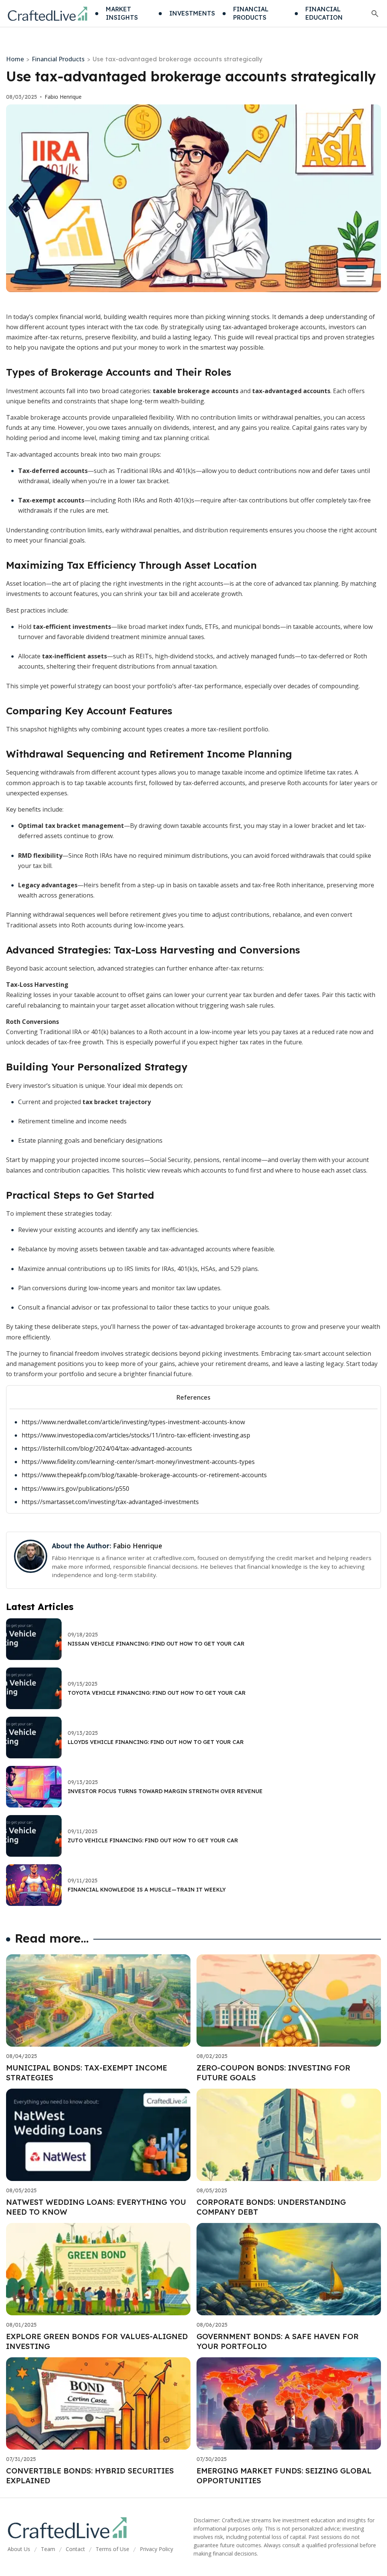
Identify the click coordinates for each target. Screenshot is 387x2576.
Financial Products (58, 59)
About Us (19, 2549)
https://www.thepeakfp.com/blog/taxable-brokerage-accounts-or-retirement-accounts (144, 1475)
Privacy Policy (156, 2549)
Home (15, 59)
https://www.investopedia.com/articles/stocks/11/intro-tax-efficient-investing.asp (136, 1435)
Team (48, 2549)
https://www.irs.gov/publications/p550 (75, 1489)
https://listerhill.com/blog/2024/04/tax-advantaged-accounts (107, 1448)
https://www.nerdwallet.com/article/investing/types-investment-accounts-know (133, 1422)
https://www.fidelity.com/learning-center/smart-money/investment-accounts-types (138, 1462)
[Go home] (48, 14)
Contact (75, 2549)
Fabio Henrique (63, 97)
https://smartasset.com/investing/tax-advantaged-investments (110, 1502)
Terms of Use (112, 2549)
